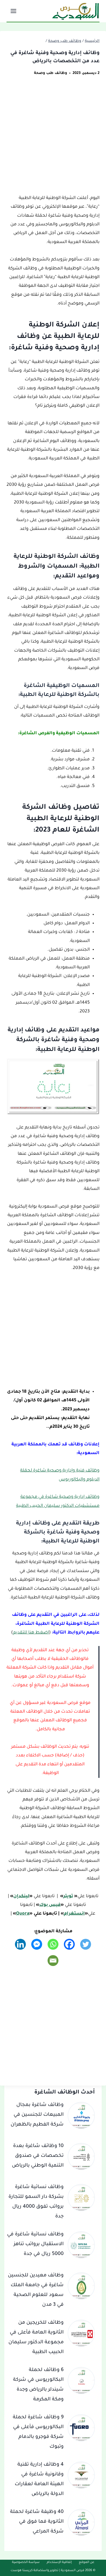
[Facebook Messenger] (37, 1944)
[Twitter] (86, 1944)
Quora (23, 1914)
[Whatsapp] (53, 1944)
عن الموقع (87, 2563)
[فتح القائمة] (14, 11)
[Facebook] (69, 1944)
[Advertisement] (53, 139)
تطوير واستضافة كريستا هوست (35, 2571)
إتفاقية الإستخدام (59, 2563)
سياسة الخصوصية (26, 2563)
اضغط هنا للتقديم (31, 1633)
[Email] (53, 1961)
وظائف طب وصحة (51, 73)
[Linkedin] (20, 1944)
